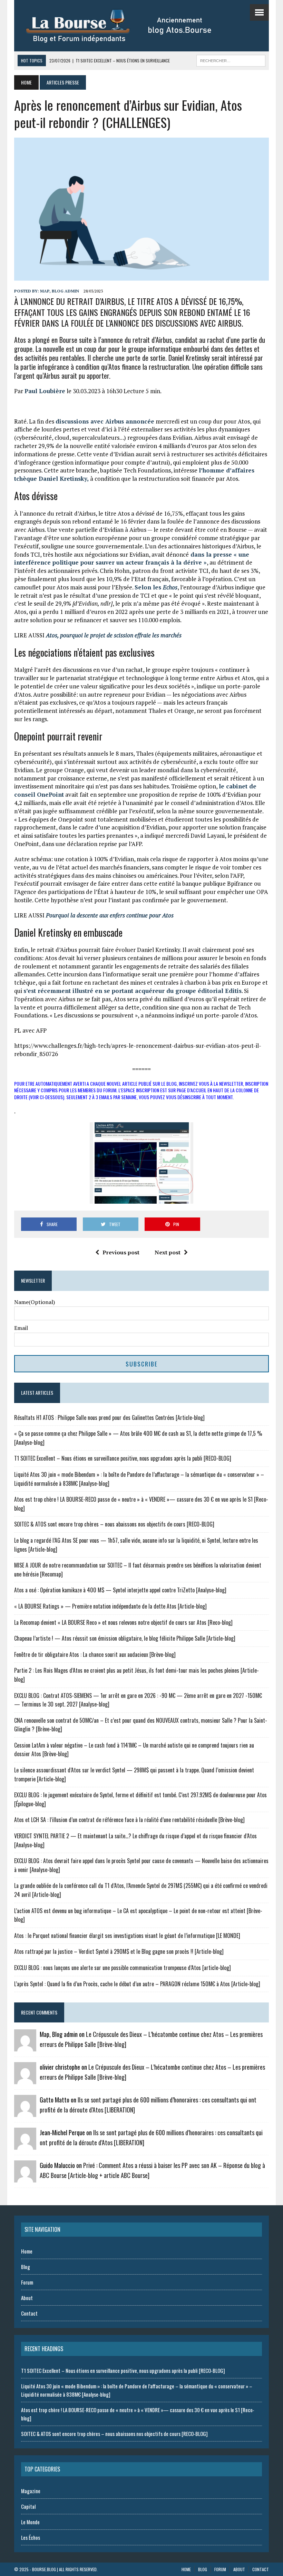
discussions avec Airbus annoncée (105, 421)
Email (21, 1328)
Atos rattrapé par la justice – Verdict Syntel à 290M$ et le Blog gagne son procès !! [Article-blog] (119, 1951)
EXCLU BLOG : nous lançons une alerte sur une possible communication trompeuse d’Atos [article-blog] (123, 1968)
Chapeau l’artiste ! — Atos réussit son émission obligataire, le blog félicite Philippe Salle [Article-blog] (125, 1638)
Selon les (156, 587)
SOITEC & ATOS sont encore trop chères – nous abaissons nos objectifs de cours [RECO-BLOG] (114, 1524)
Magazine (31, 2491)
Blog (26, 2267)
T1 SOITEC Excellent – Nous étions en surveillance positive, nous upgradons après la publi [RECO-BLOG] (123, 1458)
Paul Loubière (45, 391)
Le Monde (30, 2522)
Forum (27, 2282)
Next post (168, 1252)
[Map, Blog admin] (25, 2047)
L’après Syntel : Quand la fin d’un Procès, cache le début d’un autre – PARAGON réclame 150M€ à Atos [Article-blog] (137, 1984)
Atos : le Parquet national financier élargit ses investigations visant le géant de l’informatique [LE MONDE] (127, 1936)
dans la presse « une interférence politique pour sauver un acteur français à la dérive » (132, 559)
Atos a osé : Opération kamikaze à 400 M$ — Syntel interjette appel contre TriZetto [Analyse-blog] (120, 1590)
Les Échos (31, 2537)
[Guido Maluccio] (25, 2178)
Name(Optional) (35, 1302)
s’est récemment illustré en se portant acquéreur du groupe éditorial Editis (133, 991)
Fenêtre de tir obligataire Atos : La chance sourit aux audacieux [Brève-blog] (95, 1654)
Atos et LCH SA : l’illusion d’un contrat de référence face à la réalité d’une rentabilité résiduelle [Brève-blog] (129, 1820)
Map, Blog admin (60, 291)
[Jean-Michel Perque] (25, 2145)
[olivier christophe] (25, 2080)
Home (27, 2251)
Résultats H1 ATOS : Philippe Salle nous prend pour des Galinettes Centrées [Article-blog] (109, 1418)
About (27, 2298)
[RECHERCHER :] (231, 60)
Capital (28, 2506)
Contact (29, 2313)
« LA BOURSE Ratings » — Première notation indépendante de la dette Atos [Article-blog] (110, 1606)
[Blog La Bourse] (126, 26)
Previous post (121, 1252)
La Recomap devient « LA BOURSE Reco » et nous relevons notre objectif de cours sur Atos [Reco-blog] (123, 1622)
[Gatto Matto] (25, 2112)
